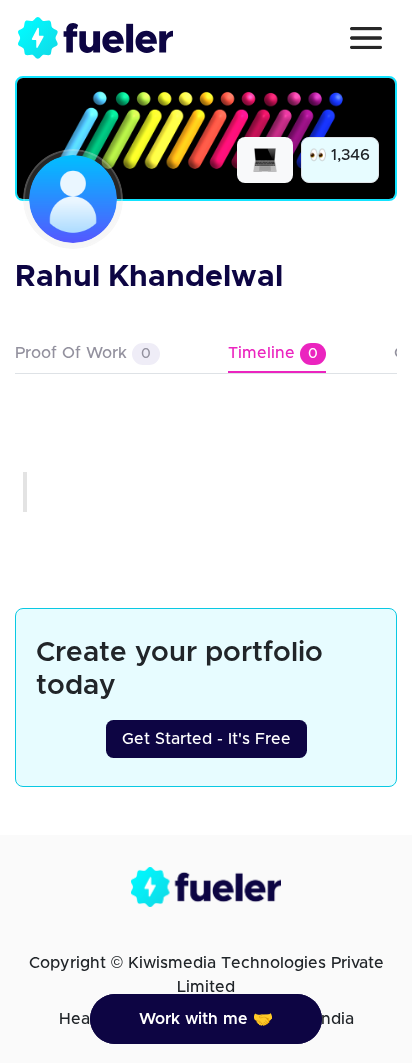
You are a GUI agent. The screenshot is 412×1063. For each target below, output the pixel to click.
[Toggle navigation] (366, 38)
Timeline (273, 353)
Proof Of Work (83, 353)
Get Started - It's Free (206, 739)
